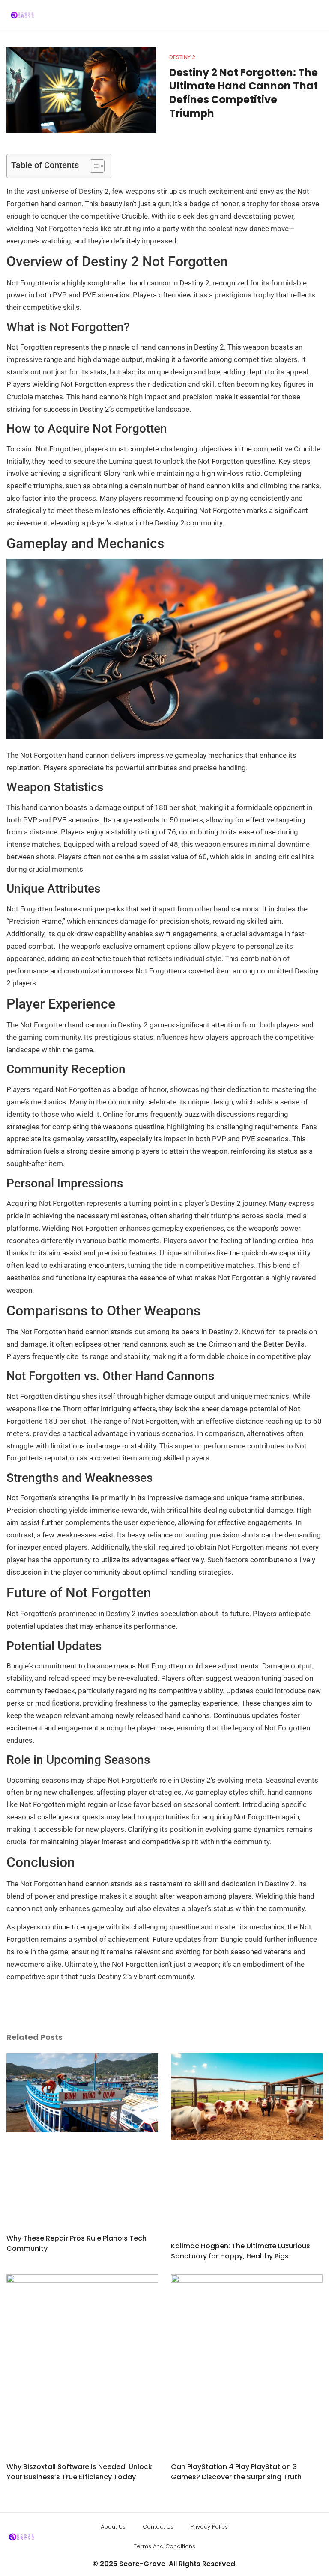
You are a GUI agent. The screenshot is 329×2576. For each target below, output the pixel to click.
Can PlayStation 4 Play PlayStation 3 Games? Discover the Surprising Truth (236, 2472)
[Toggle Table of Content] (93, 166)
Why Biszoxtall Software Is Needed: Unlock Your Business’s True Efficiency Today (79, 2472)
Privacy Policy (209, 2527)
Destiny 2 (182, 57)
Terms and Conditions (164, 2546)
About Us (113, 2527)
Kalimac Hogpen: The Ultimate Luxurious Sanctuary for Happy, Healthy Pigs (241, 2251)
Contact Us (158, 2527)
